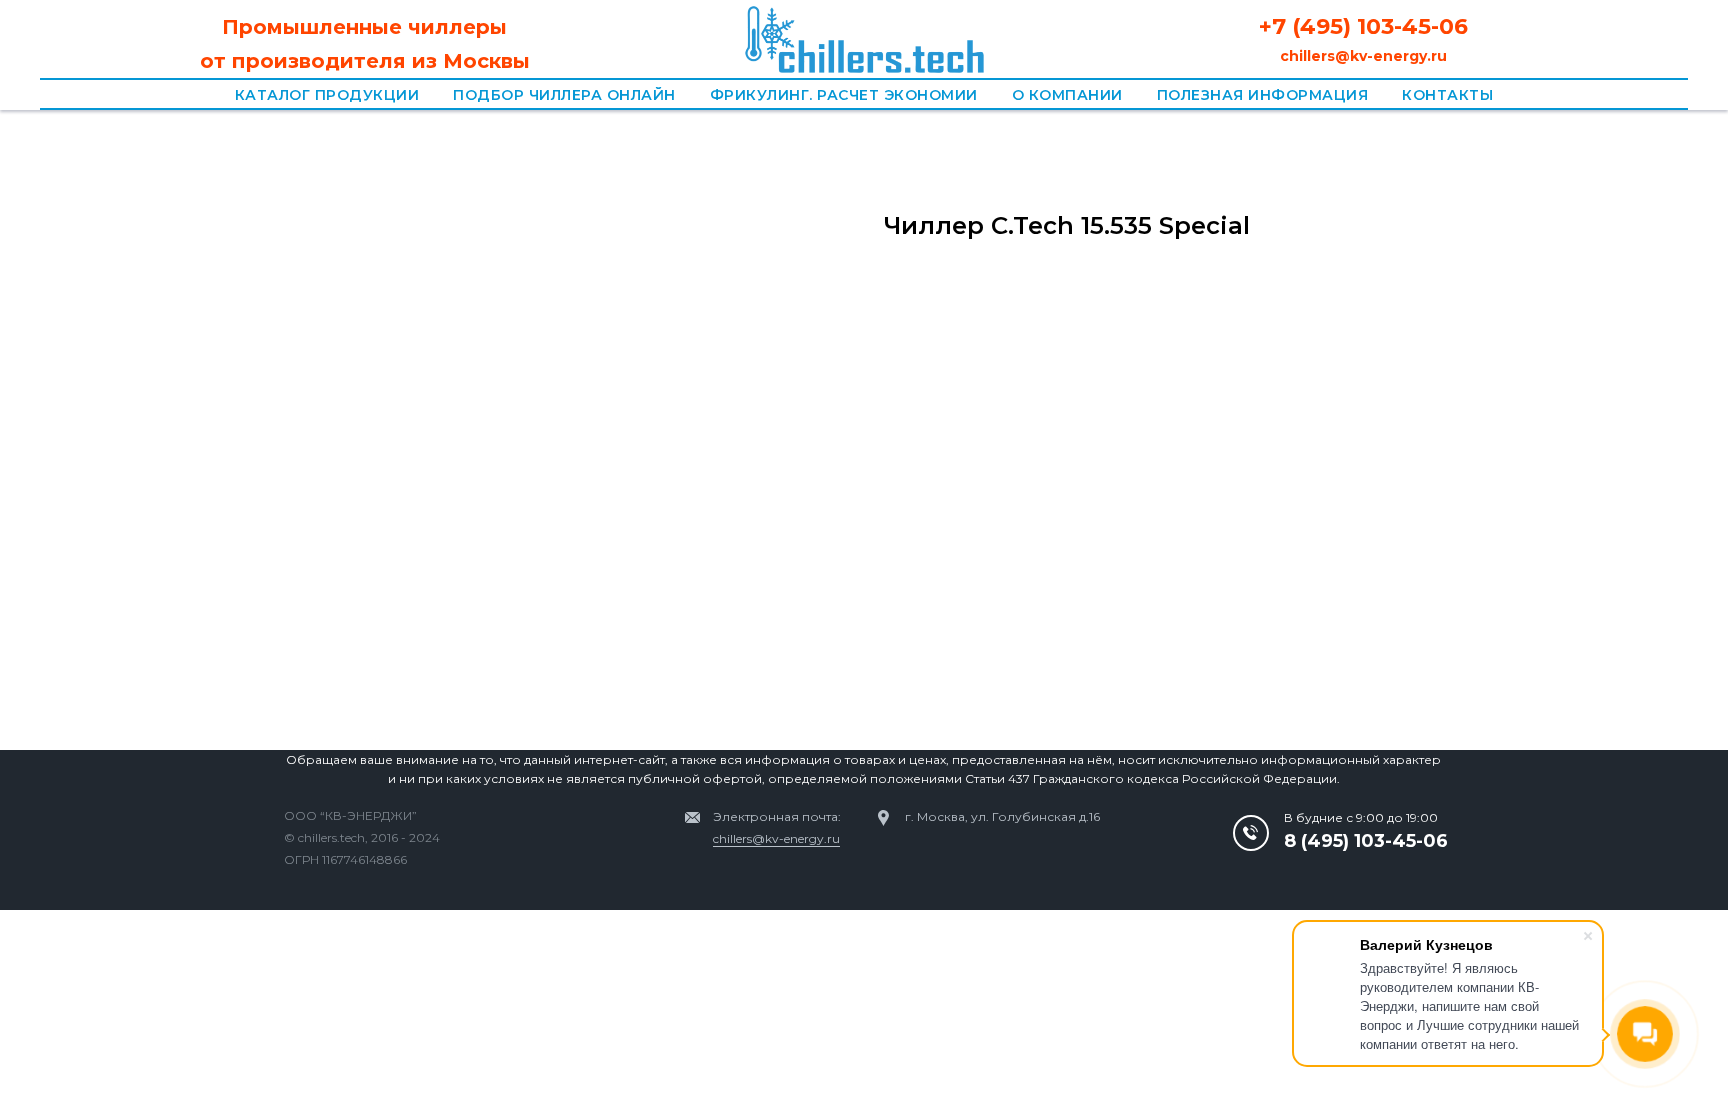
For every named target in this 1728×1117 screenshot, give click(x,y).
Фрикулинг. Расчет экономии (844, 95)
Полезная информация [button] (1263, 95)
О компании (1067, 95)
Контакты (1447, 95)
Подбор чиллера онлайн (564, 95)
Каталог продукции (327, 95)
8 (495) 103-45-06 (1366, 841)
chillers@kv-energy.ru (776, 838)
